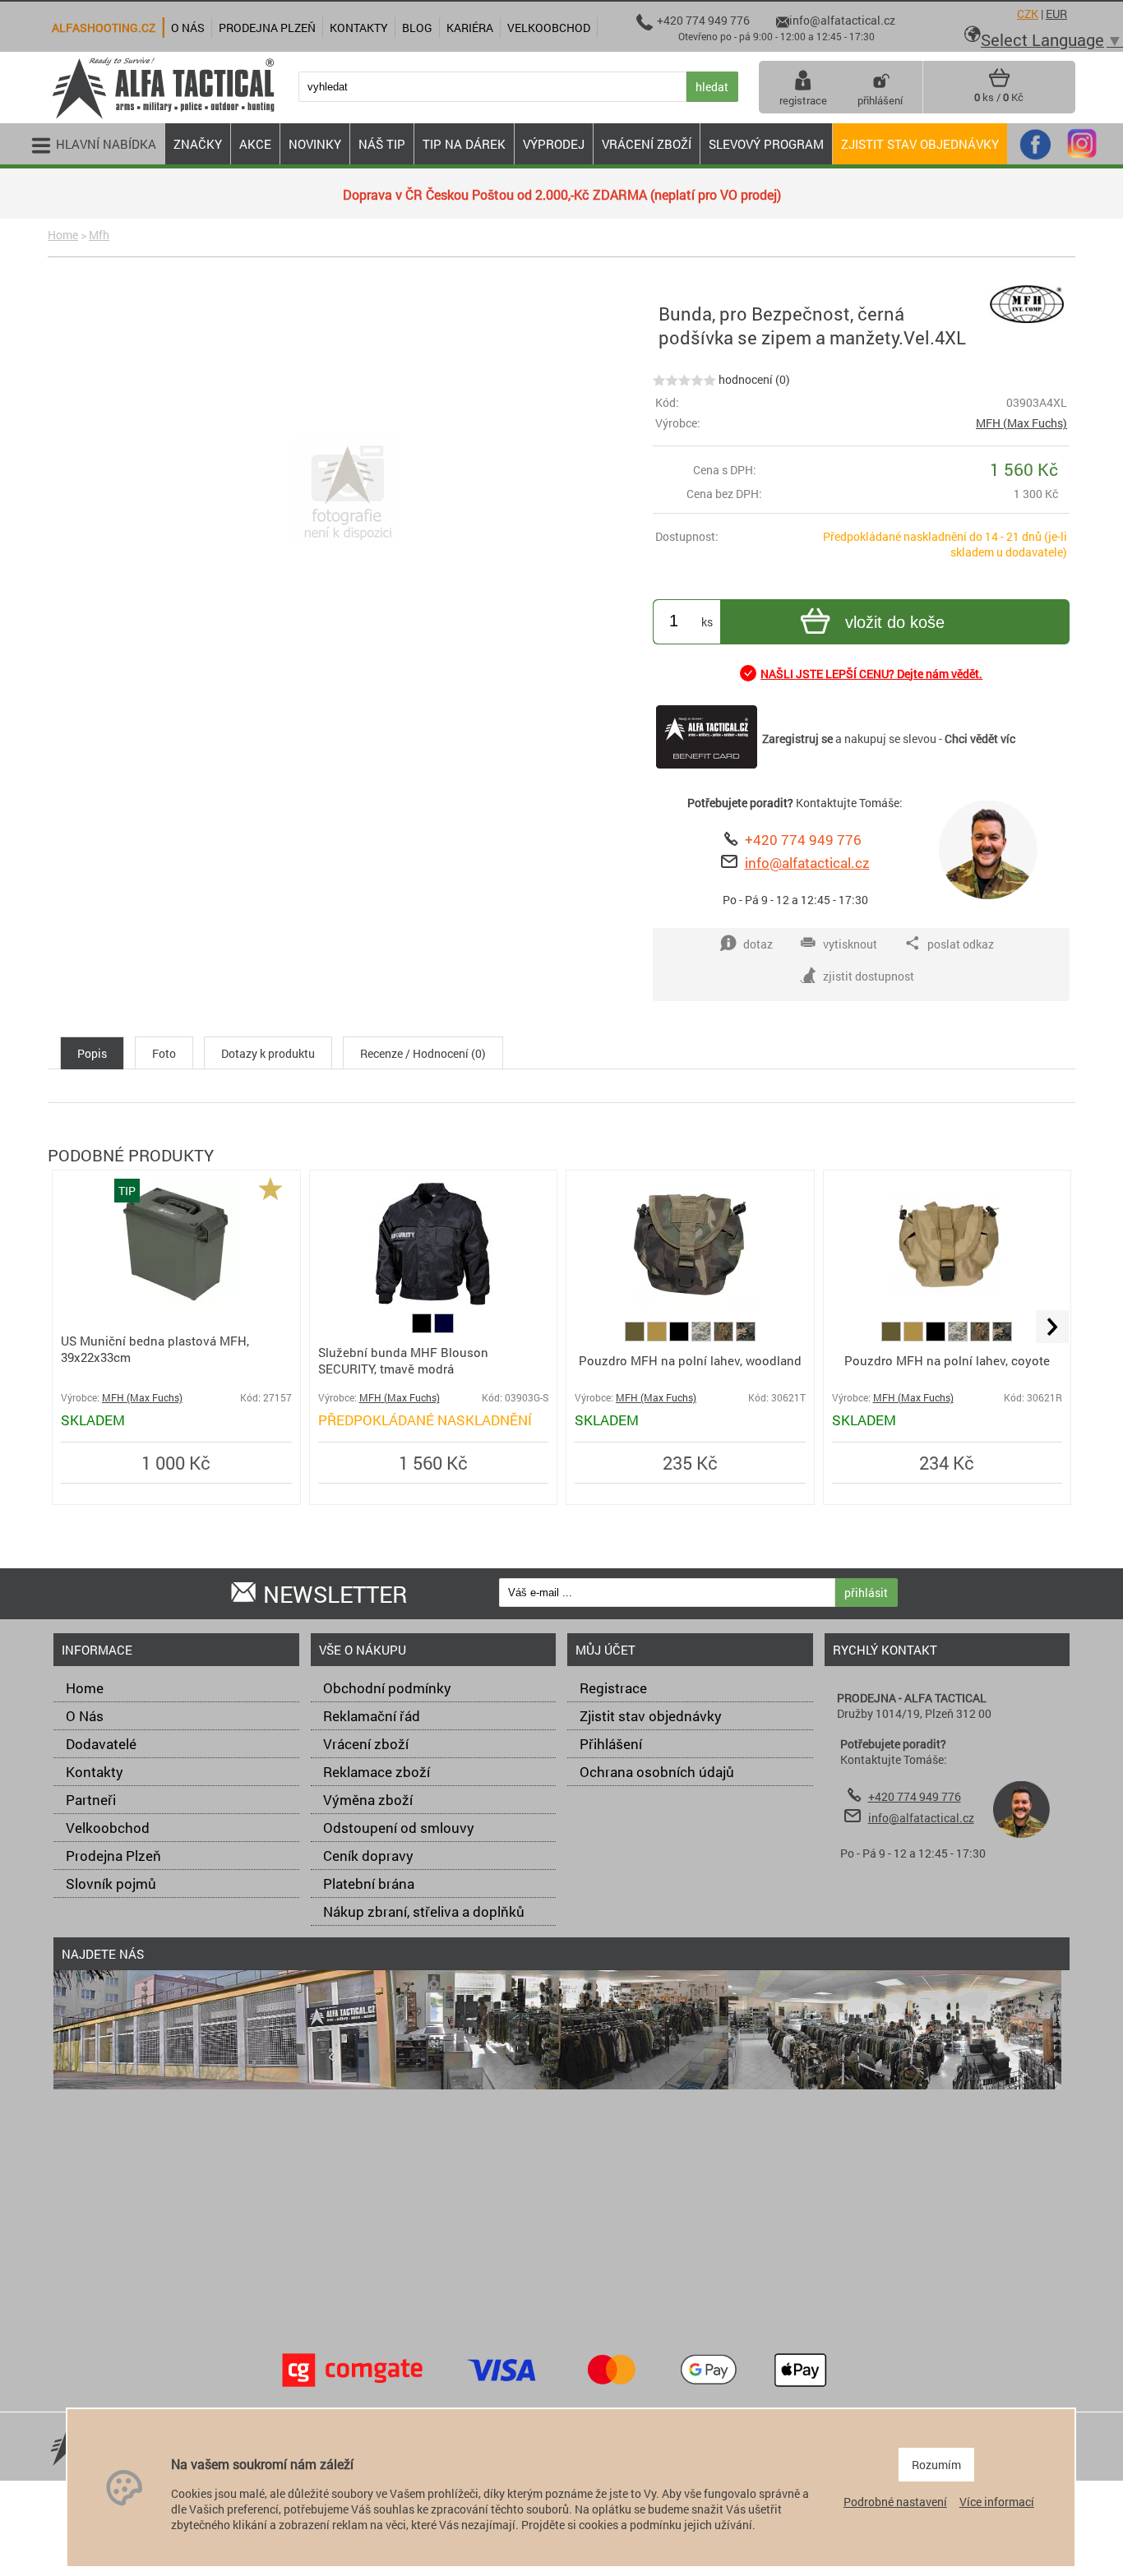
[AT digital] (702, 1337)
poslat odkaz (961, 944)
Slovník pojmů (111, 1884)
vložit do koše (895, 622)
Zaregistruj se (797, 739)
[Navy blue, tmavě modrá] (444, 1329)
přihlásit (866, 1593)
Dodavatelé (101, 1744)
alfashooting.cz (104, 28)
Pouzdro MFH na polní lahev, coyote (947, 1360)
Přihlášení (611, 1744)
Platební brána (369, 1884)
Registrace (613, 1688)
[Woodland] (746, 1337)
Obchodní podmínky (387, 1688)
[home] (163, 117)
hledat (712, 87)
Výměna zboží (368, 1800)
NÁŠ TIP (382, 144)
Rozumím (936, 2465)
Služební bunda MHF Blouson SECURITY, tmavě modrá (403, 1360)
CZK (1028, 14)
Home (63, 235)
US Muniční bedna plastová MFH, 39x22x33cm (155, 1349)
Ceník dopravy (368, 1856)
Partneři (91, 1800)
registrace (803, 100)
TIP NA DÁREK (464, 144)
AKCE (255, 144)
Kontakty (95, 1772)
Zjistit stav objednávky (920, 144)
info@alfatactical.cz (807, 863)
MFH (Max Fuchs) (1021, 423)
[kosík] (999, 84)
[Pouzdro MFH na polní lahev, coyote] (947, 1305)
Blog (417, 28)
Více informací (997, 2502)
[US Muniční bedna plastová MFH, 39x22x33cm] (176, 1305)
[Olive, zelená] (636, 1337)
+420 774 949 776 (803, 840)
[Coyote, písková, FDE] (658, 1337)
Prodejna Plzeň (113, 1856)
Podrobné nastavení (895, 2502)
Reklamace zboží (377, 1772)
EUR (1056, 14)
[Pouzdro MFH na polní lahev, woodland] (690, 1305)
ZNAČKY (198, 144)
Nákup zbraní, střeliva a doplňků (424, 1911)
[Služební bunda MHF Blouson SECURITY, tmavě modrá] (433, 1306)
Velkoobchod (108, 1828)
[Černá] (423, 1329)
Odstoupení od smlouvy (399, 1828)
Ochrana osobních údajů (657, 1772)
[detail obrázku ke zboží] (347, 493)
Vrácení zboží (366, 1744)
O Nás (85, 1716)
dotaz (758, 944)
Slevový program (766, 144)
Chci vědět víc (980, 739)
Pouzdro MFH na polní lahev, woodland (690, 1360)
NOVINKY (315, 144)
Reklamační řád (372, 1716)
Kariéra (470, 28)
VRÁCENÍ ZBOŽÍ (647, 144)
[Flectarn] (725, 1337)
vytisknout (850, 944)
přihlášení (880, 100)
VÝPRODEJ (554, 144)
